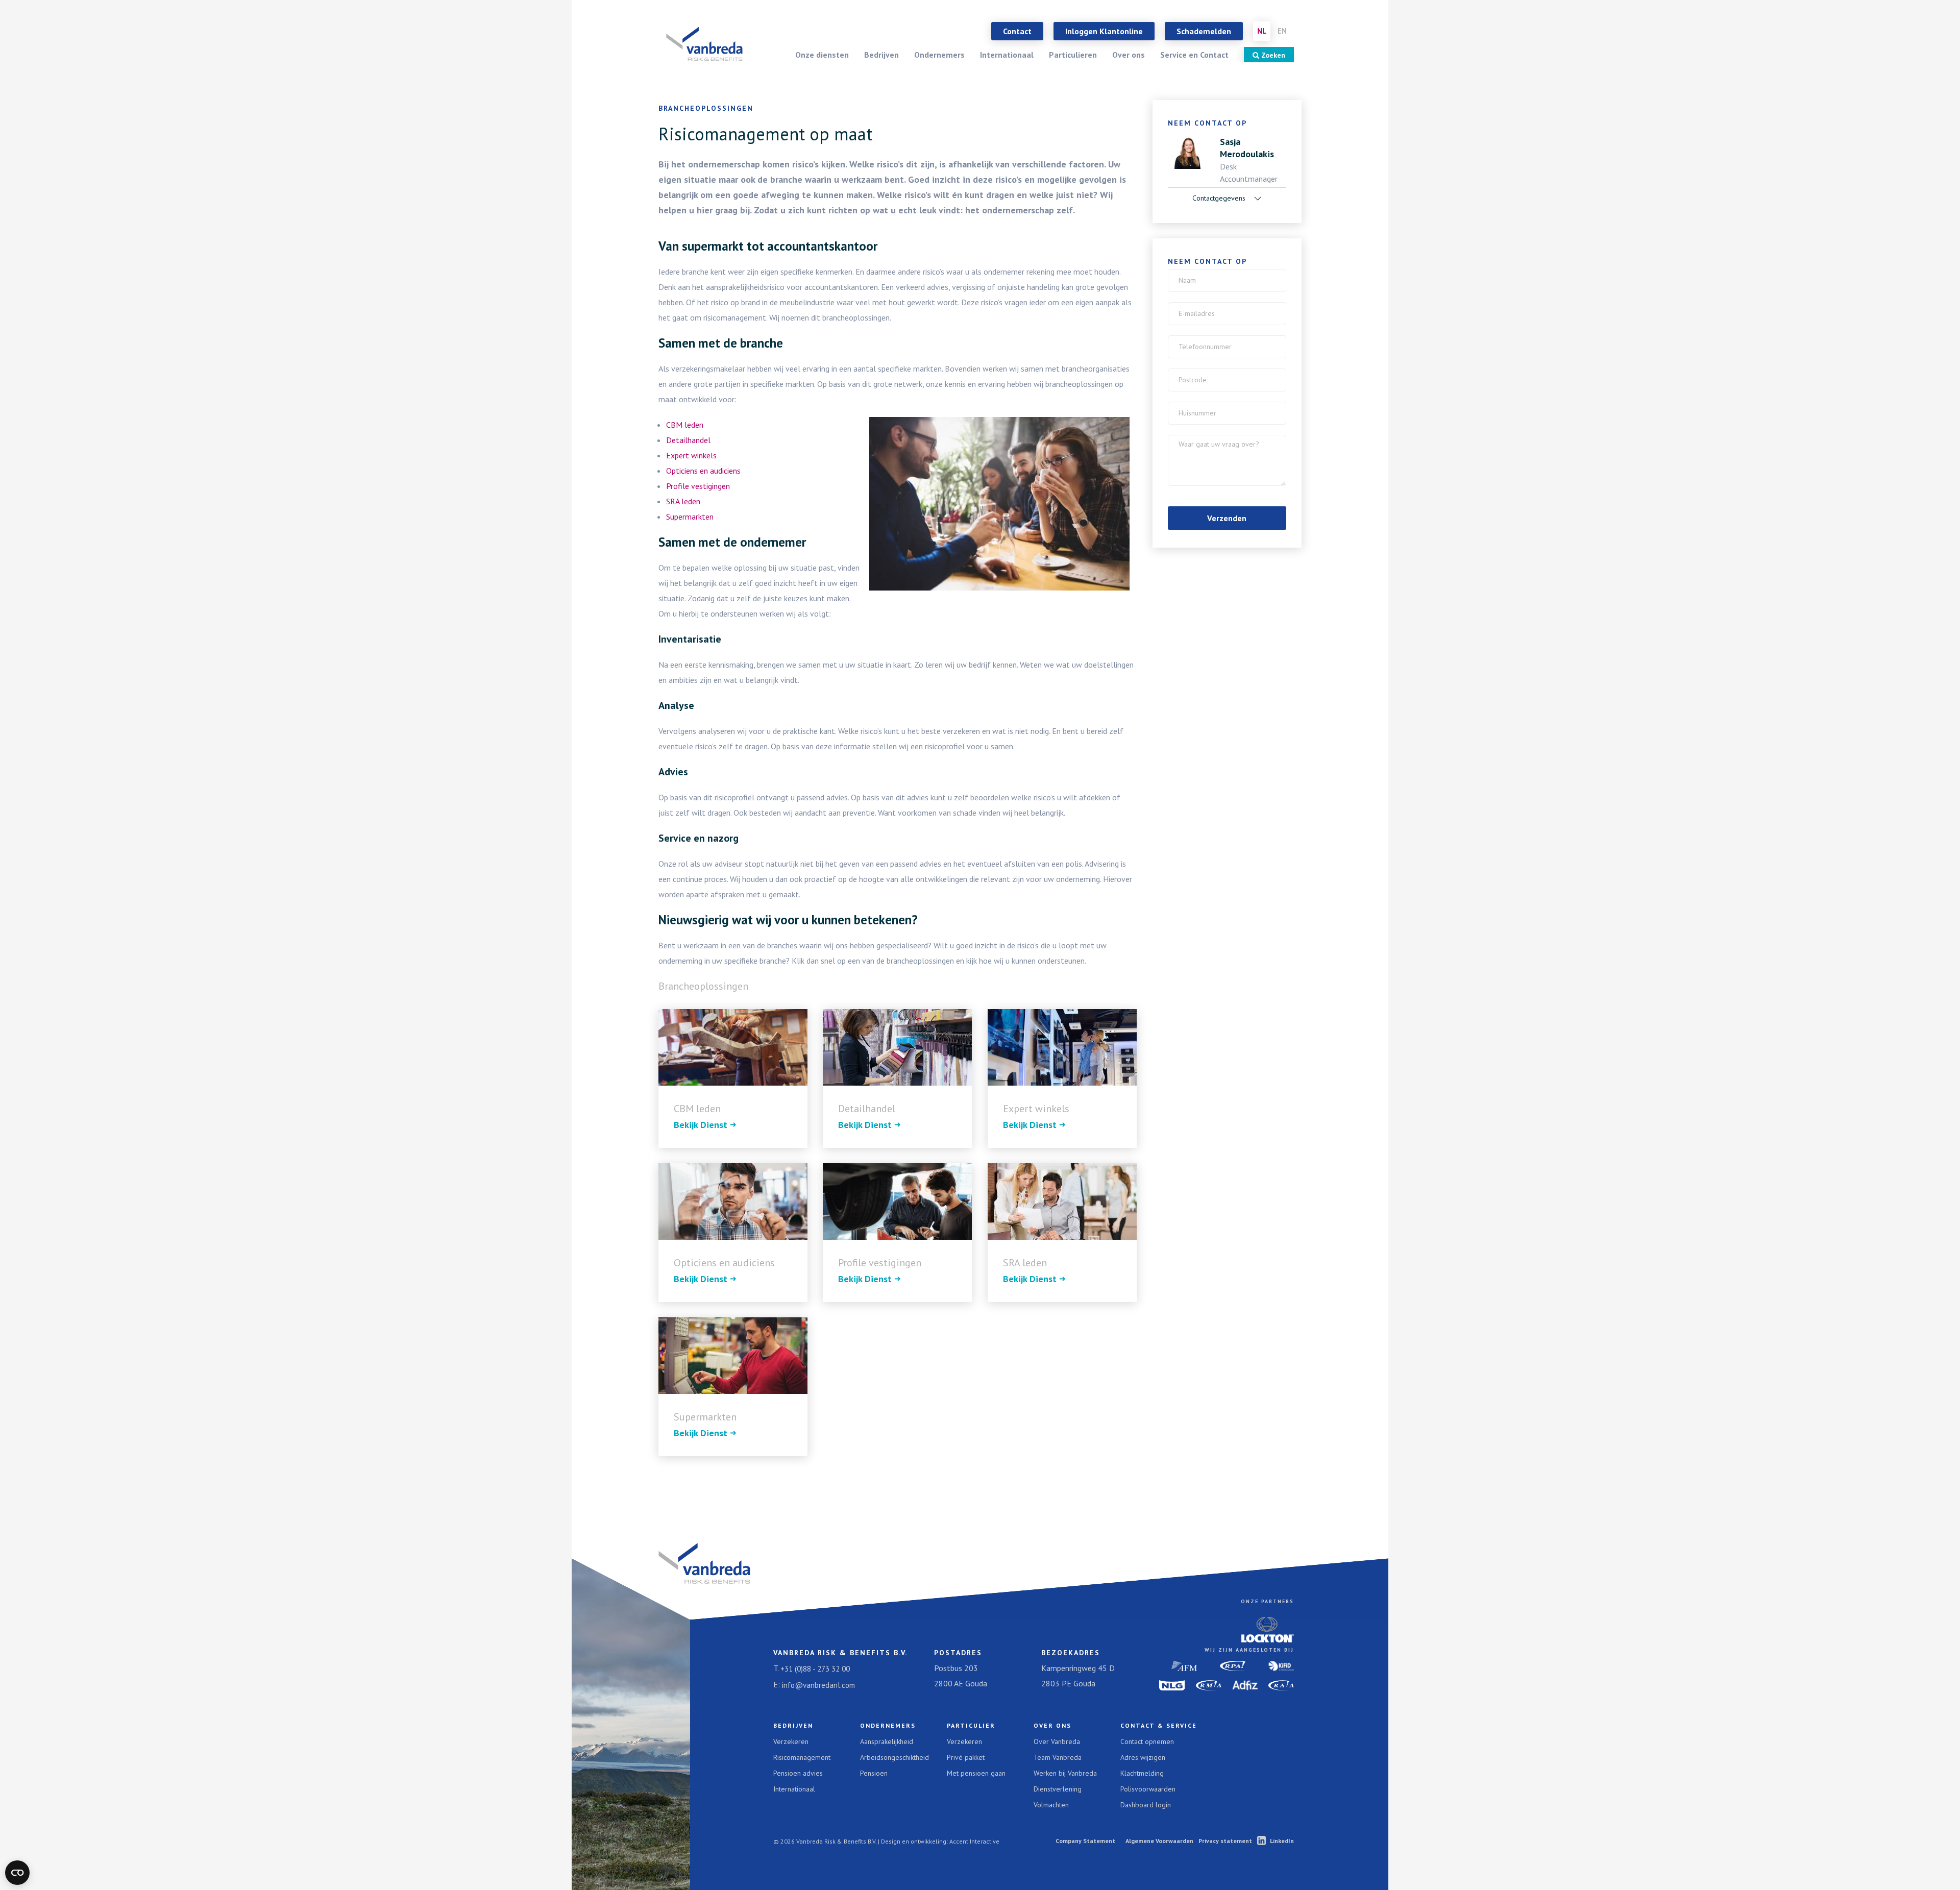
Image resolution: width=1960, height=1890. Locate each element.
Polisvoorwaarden (1148, 1789)
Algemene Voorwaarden (1159, 1841)
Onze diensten (822, 55)
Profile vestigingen (698, 486)
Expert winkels (691, 455)
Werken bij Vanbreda (1065, 1773)
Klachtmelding (1142, 1773)
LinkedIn (1282, 1841)
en (1282, 31)
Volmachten (1051, 1805)
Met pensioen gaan (976, 1773)
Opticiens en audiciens (703, 471)
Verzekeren (791, 1741)
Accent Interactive (974, 1841)
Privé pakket (966, 1757)
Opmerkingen (1203, 442)
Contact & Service (1159, 1725)
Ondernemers (939, 55)
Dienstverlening (1058, 1789)
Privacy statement (1225, 1841)
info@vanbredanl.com (818, 1685)
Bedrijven (881, 55)
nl (1262, 31)
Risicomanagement (802, 1757)
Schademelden (1204, 31)
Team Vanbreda (1058, 1757)
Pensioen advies (798, 1773)
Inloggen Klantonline (1104, 31)
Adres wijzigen (1143, 1757)
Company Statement (1085, 1841)
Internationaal (1007, 55)
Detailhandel (688, 440)
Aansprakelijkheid (887, 1741)
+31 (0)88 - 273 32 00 (815, 1669)
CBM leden (685, 425)
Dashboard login (1146, 1805)
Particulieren (1073, 55)
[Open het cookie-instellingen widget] (17, 1873)
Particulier (971, 1725)
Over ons (1129, 55)
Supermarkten (690, 517)
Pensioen (874, 1773)
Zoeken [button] (1272, 55)
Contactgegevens (1220, 198)
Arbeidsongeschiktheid (895, 1757)
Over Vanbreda (1057, 1741)
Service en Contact (1194, 55)
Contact (1017, 31)
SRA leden (683, 501)
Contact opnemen (1147, 1741)
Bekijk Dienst (701, 1125)
